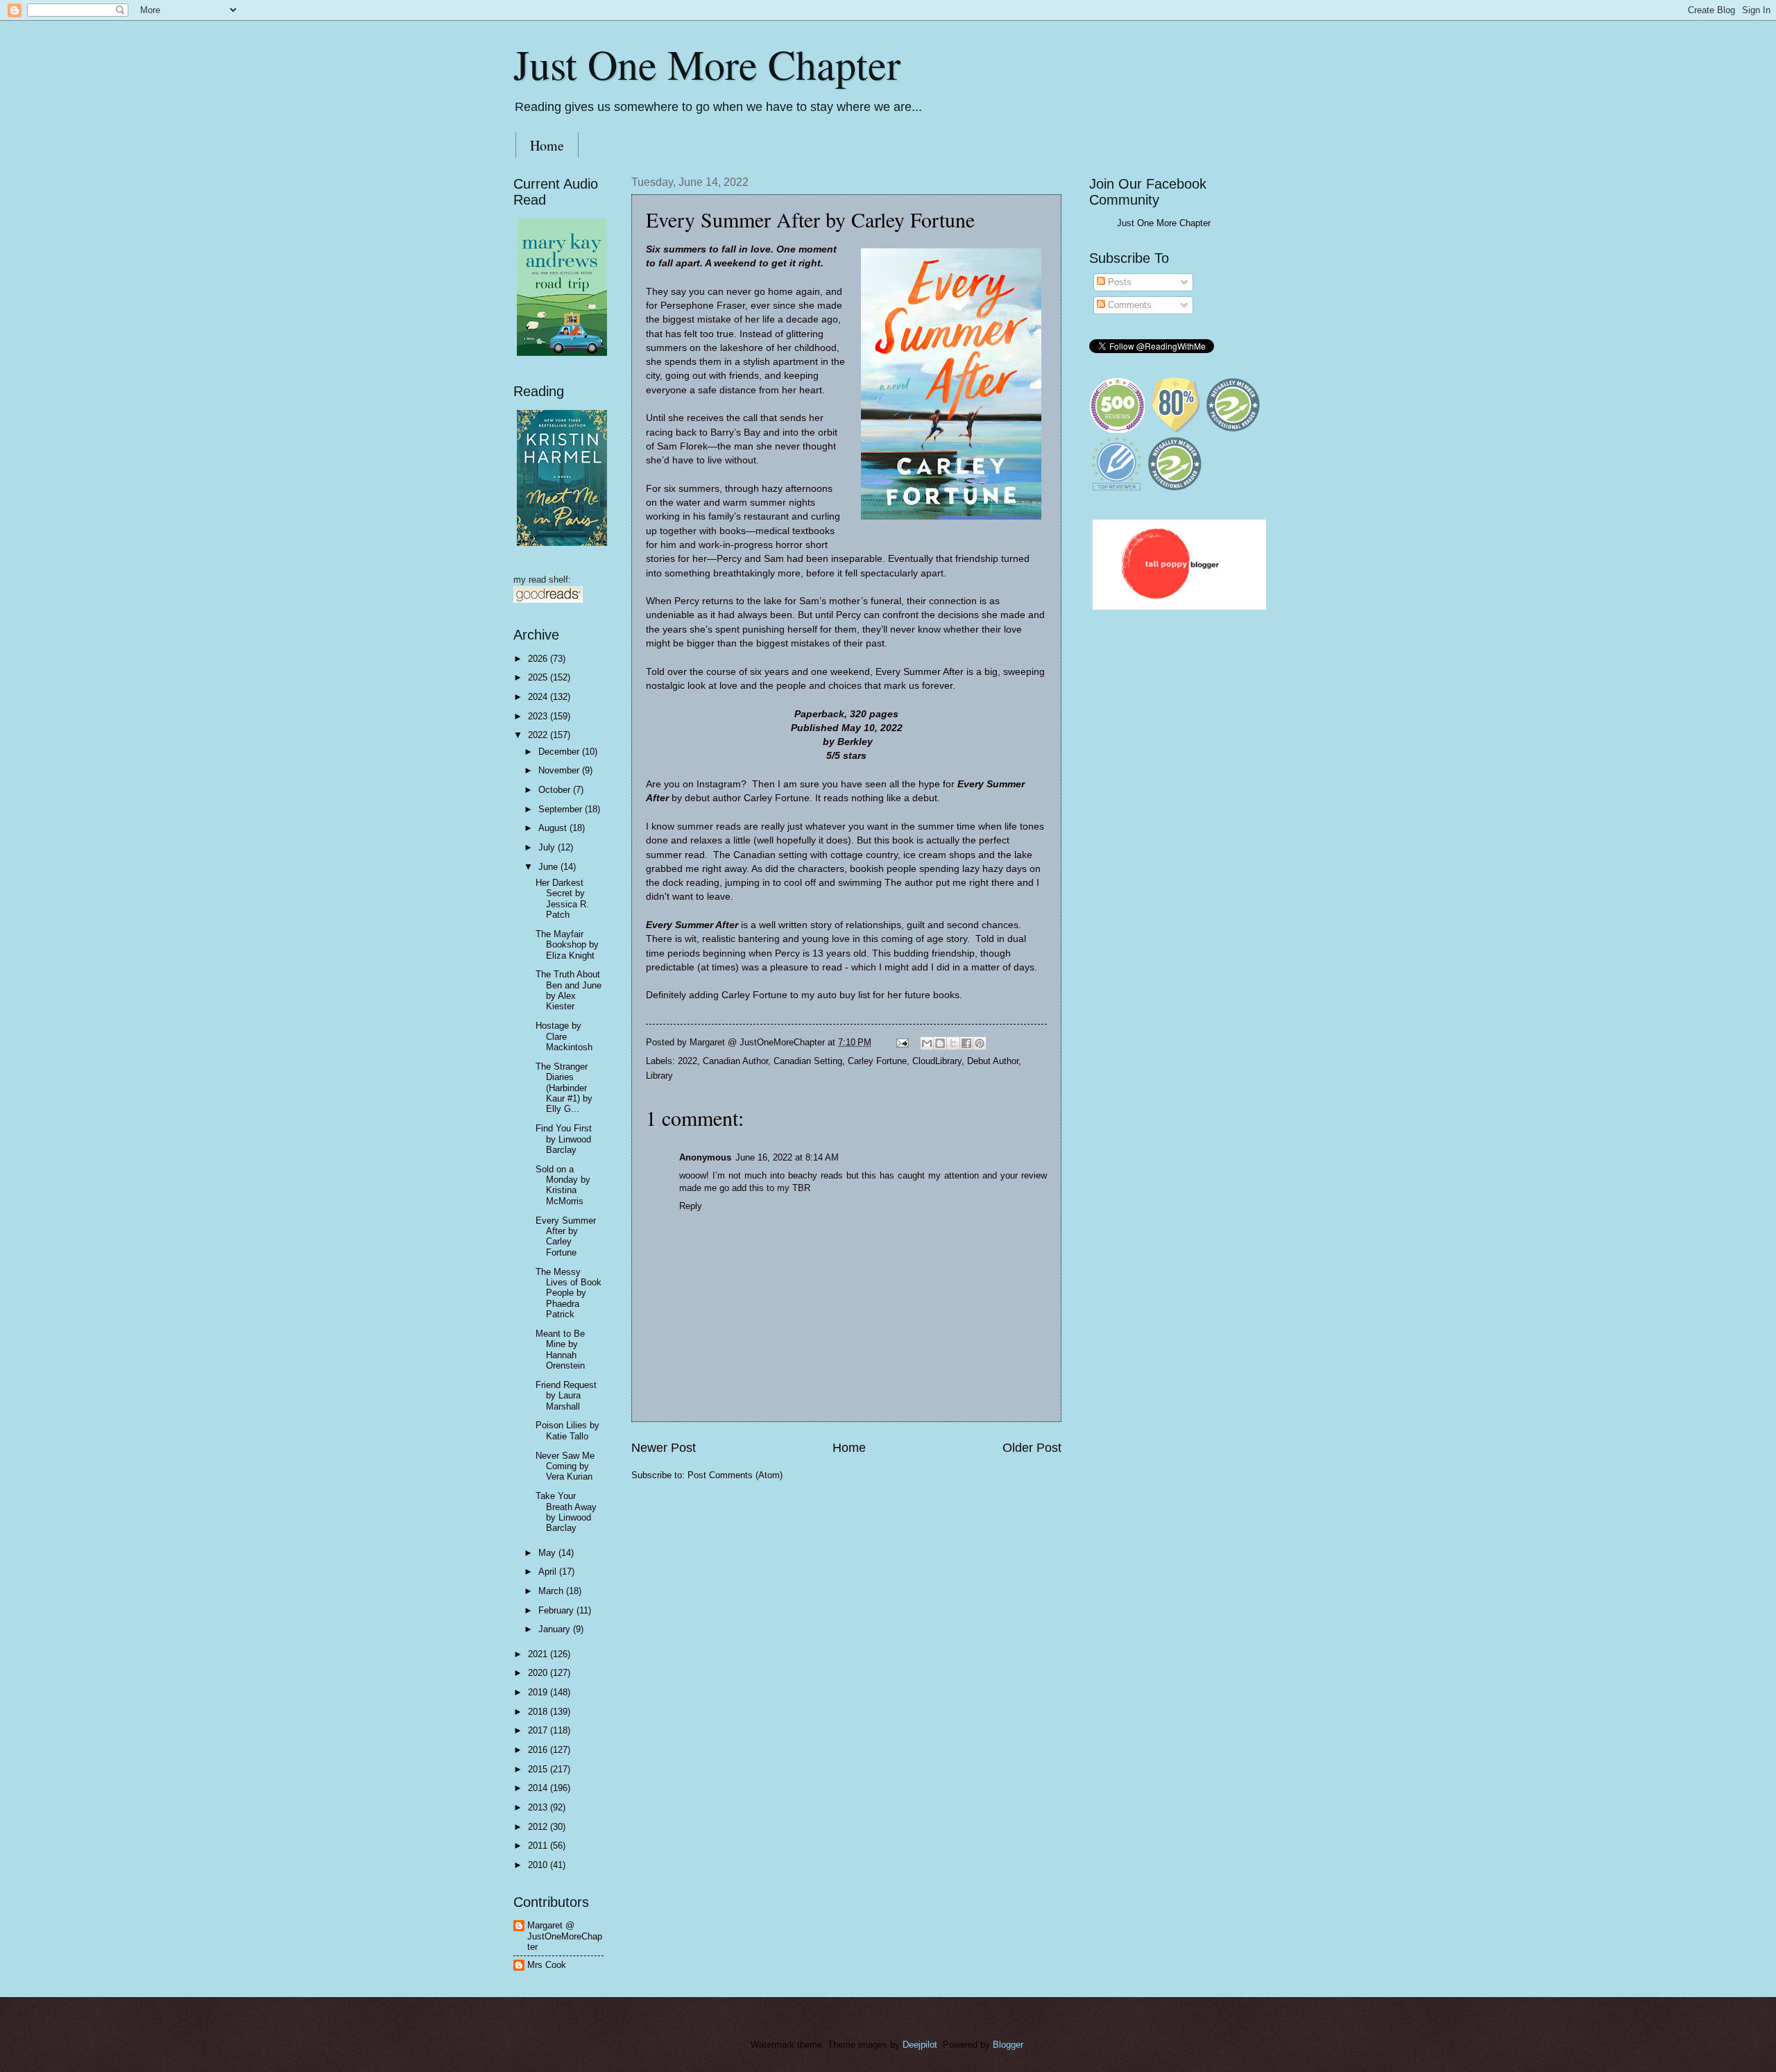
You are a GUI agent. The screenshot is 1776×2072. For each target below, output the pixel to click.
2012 (539, 1827)
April (549, 1572)
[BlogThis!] (940, 1043)
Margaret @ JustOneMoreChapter (565, 1936)
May (548, 1553)
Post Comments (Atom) (735, 1475)
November (560, 770)
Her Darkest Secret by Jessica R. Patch (562, 899)
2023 (539, 716)
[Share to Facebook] (966, 1043)
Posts (1118, 282)
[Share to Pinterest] (980, 1043)
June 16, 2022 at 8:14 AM (787, 1157)
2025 (539, 677)
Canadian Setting (808, 1061)
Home (547, 145)
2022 (688, 1061)
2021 (539, 1654)
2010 (539, 1865)
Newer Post (664, 1448)
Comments (1128, 305)
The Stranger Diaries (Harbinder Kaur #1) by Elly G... (564, 1088)
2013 (539, 1807)
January (556, 1629)
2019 (539, 1692)
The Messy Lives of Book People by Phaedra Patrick (569, 1293)
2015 (539, 1769)
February (557, 1610)
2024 (539, 697)
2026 (539, 659)
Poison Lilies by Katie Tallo (567, 1430)
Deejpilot (920, 2045)
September (562, 809)
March (552, 1591)
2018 (539, 1712)
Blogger (1008, 2045)
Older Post (1032, 1448)
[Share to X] (953, 1043)
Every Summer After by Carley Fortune (566, 1236)
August (554, 828)
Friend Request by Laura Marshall (566, 1396)
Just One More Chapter (707, 64)
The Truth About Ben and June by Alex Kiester (569, 990)
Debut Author (993, 1061)
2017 (539, 1730)
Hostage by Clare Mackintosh (564, 1036)
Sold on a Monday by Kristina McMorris (563, 1185)
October (556, 790)
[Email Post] (902, 1042)
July (548, 847)
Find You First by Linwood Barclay (564, 1139)
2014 (539, 1788)
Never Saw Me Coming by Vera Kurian (565, 1466)
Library (659, 1076)
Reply (691, 1206)
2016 (539, 1750)
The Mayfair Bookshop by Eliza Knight (567, 945)
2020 (539, 1673)
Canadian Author (735, 1061)
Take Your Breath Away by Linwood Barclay (566, 1512)
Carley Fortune (877, 1061)
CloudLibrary (937, 1061)
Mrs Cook (547, 1965)
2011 (539, 1846)
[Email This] (927, 1043)
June (549, 867)
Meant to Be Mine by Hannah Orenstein (560, 1350)
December (560, 752)
